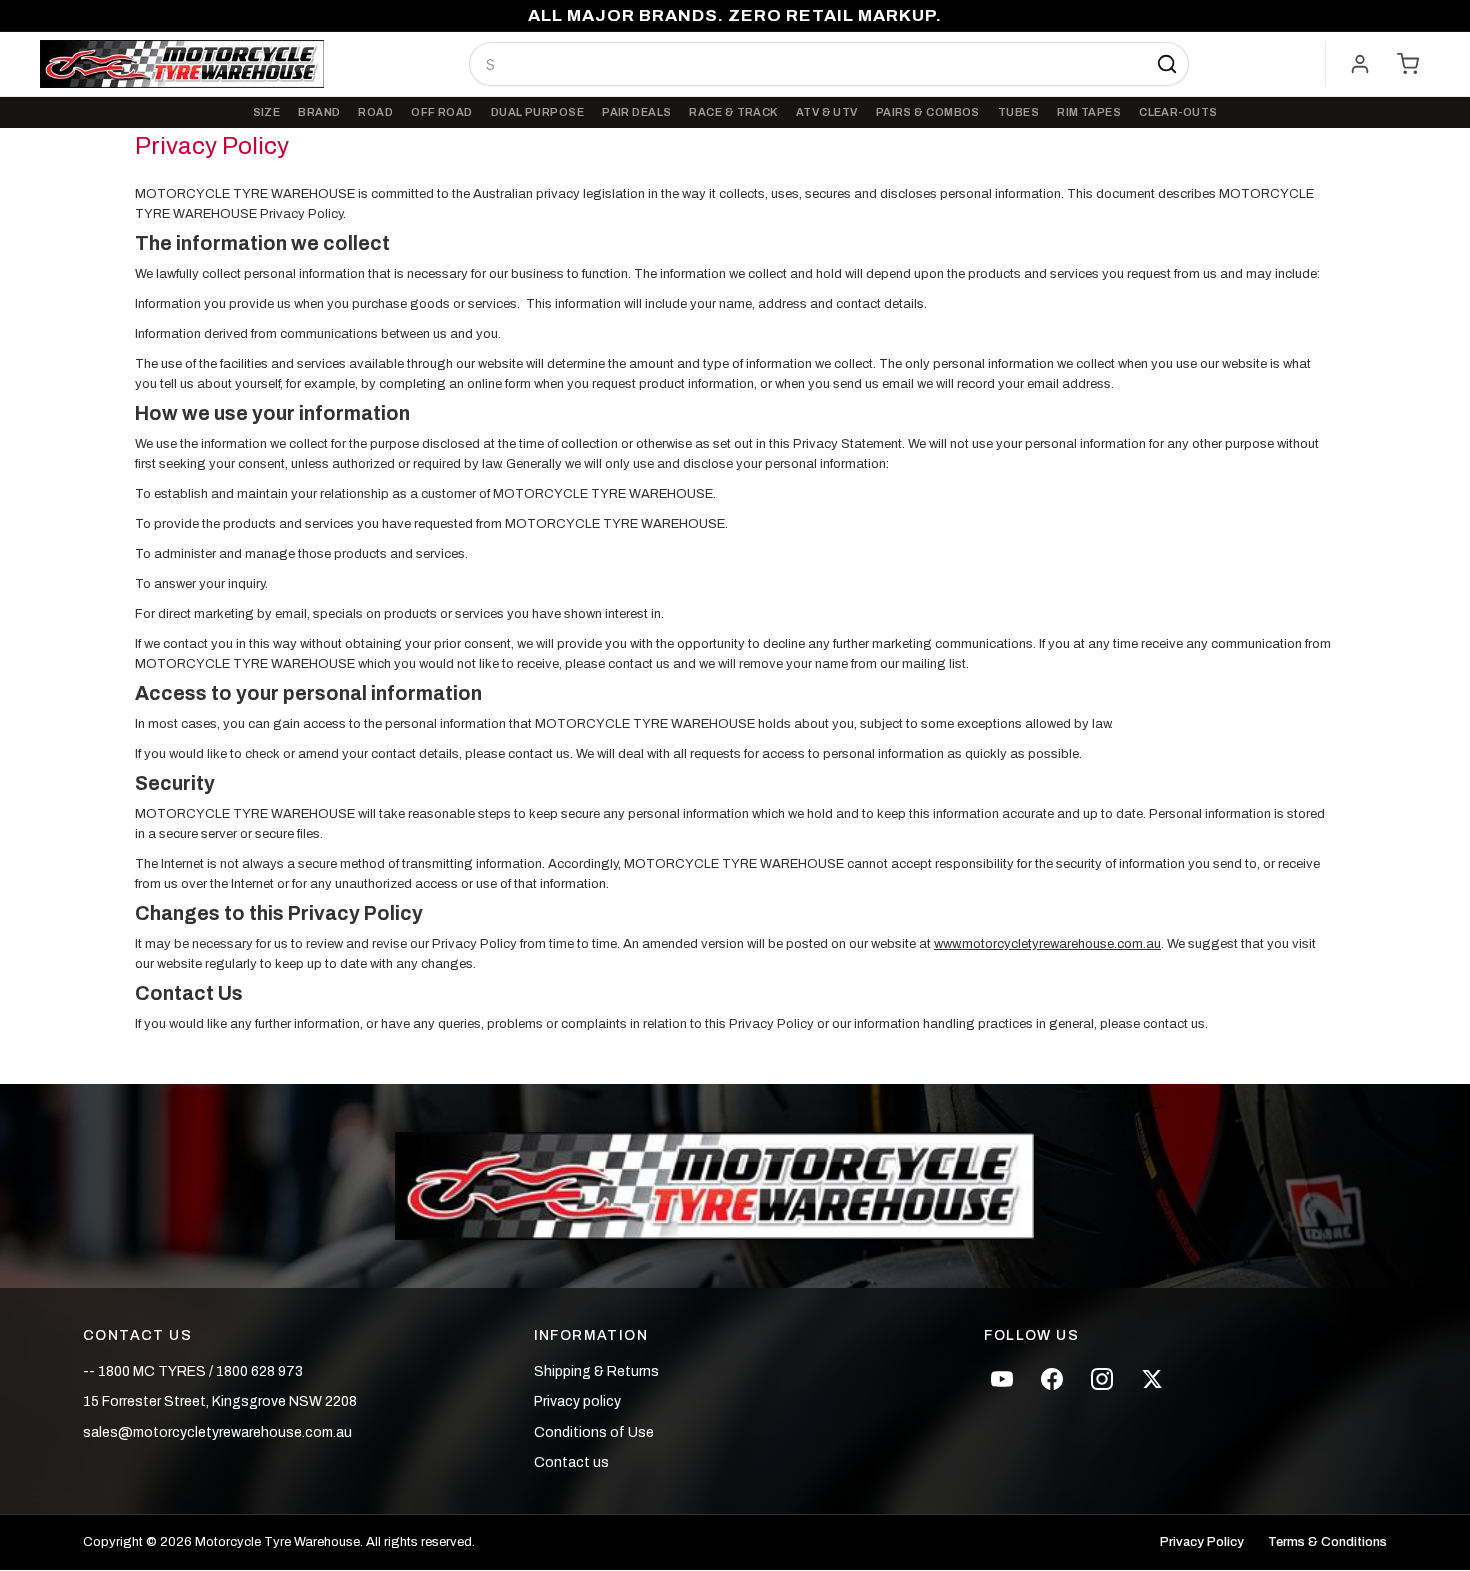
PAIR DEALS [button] (636, 112)
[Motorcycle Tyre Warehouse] (735, 1186)
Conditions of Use (594, 1432)
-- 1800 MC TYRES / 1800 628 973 (193, 1371)
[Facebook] (1052, 1379)
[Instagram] (1102, 1379)
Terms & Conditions (1327, 1542)
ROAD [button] (375, 112)
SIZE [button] (267, 112)
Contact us (571, 1462)
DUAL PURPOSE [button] (537, 112)
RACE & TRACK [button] (733, 112)
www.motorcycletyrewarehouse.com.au (1047, 944)
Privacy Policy (1202, 1542)
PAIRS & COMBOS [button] (928, 112)
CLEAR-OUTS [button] (1178, 112)
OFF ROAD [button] (442, 112)
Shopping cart (1408, 64)
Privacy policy (577, 1401)
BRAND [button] (319, 112)
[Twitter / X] (1152, 1379)
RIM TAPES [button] (1089, 112)
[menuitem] (267, 112)
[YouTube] (1002, 1379)
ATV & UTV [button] (827, 112)
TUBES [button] (1018, 112)
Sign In (1360, 64)
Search (1167, 64)
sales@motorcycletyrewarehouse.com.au (217, 1432)
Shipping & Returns (596, 1371)
